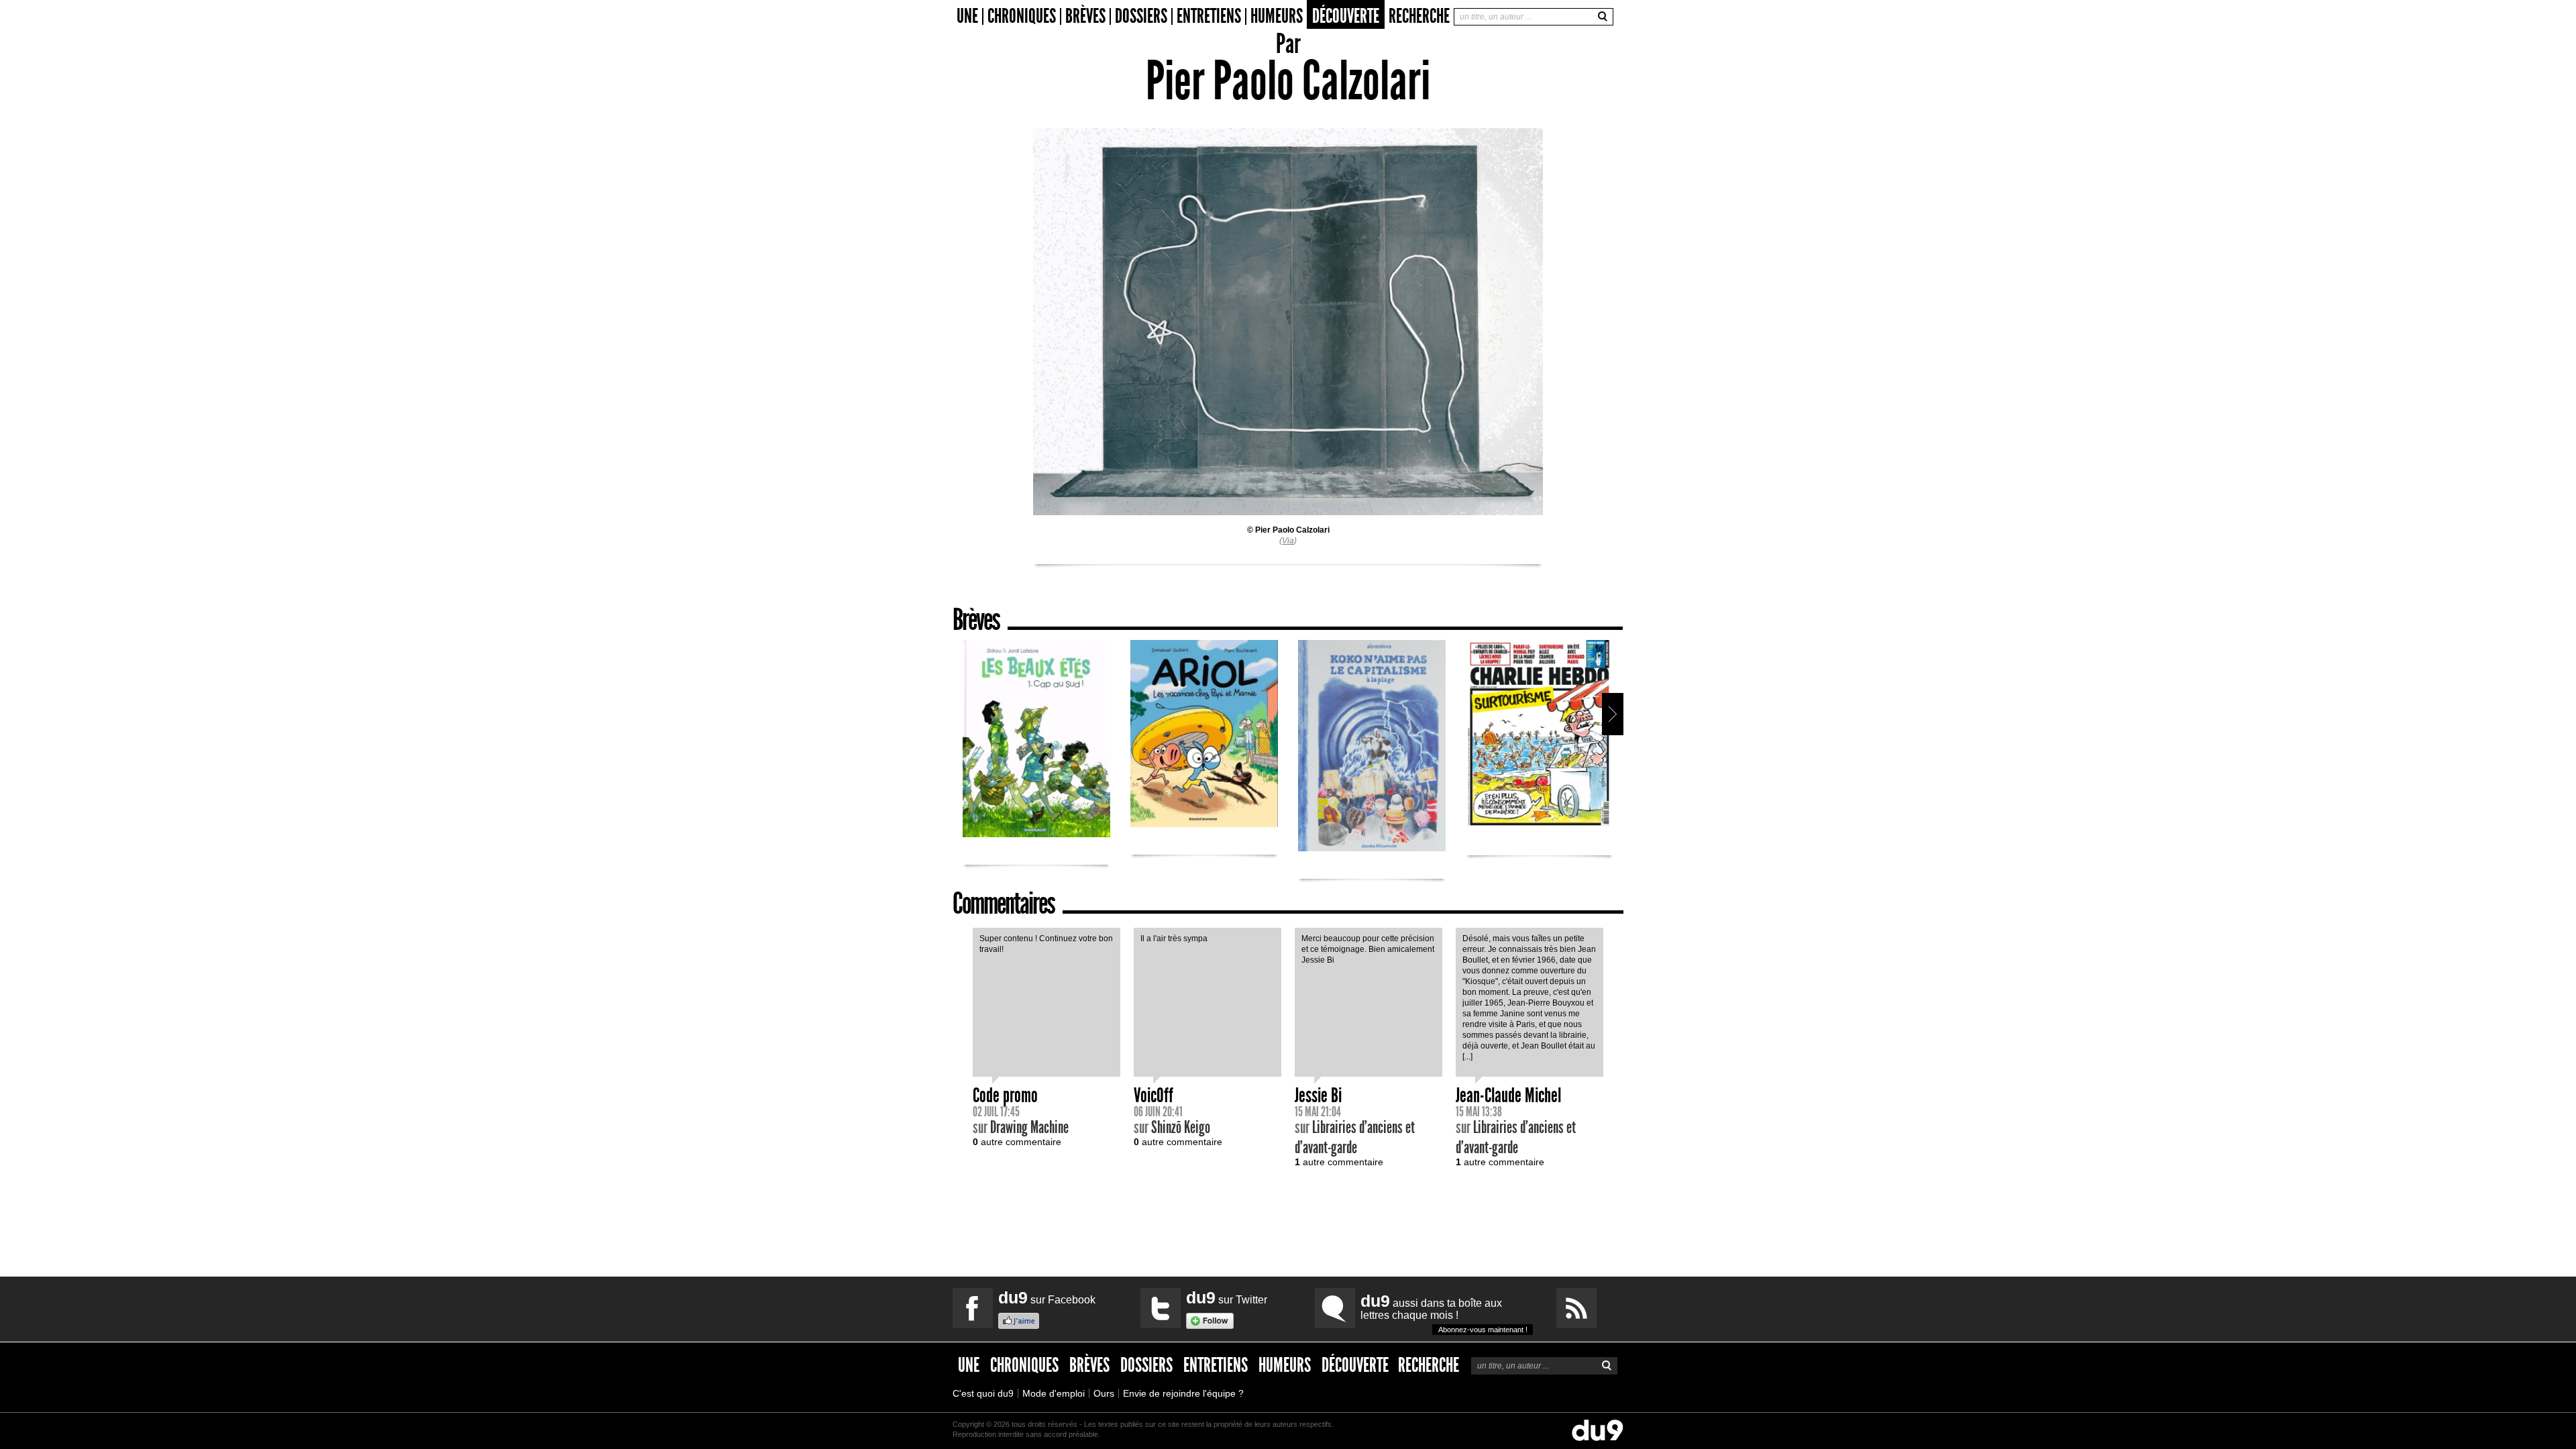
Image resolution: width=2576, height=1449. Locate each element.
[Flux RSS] (1576, 1308)
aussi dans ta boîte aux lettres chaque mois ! (1444, 1312)
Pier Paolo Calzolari (1292, 530)
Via (1288, 541)
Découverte (1346, 16)
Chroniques (1022, 16)
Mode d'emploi (1054, 1393)
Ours (1104, 1393)
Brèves (1085, 16)
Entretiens (1209, 16)
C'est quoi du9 (983, 1393)
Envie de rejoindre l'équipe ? (1183, 1393)
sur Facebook (1047, 1297)
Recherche (1419, 16)
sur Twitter (1227, 1297)
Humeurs (1277, 16)
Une (967, 16)
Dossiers (1141, 16)
